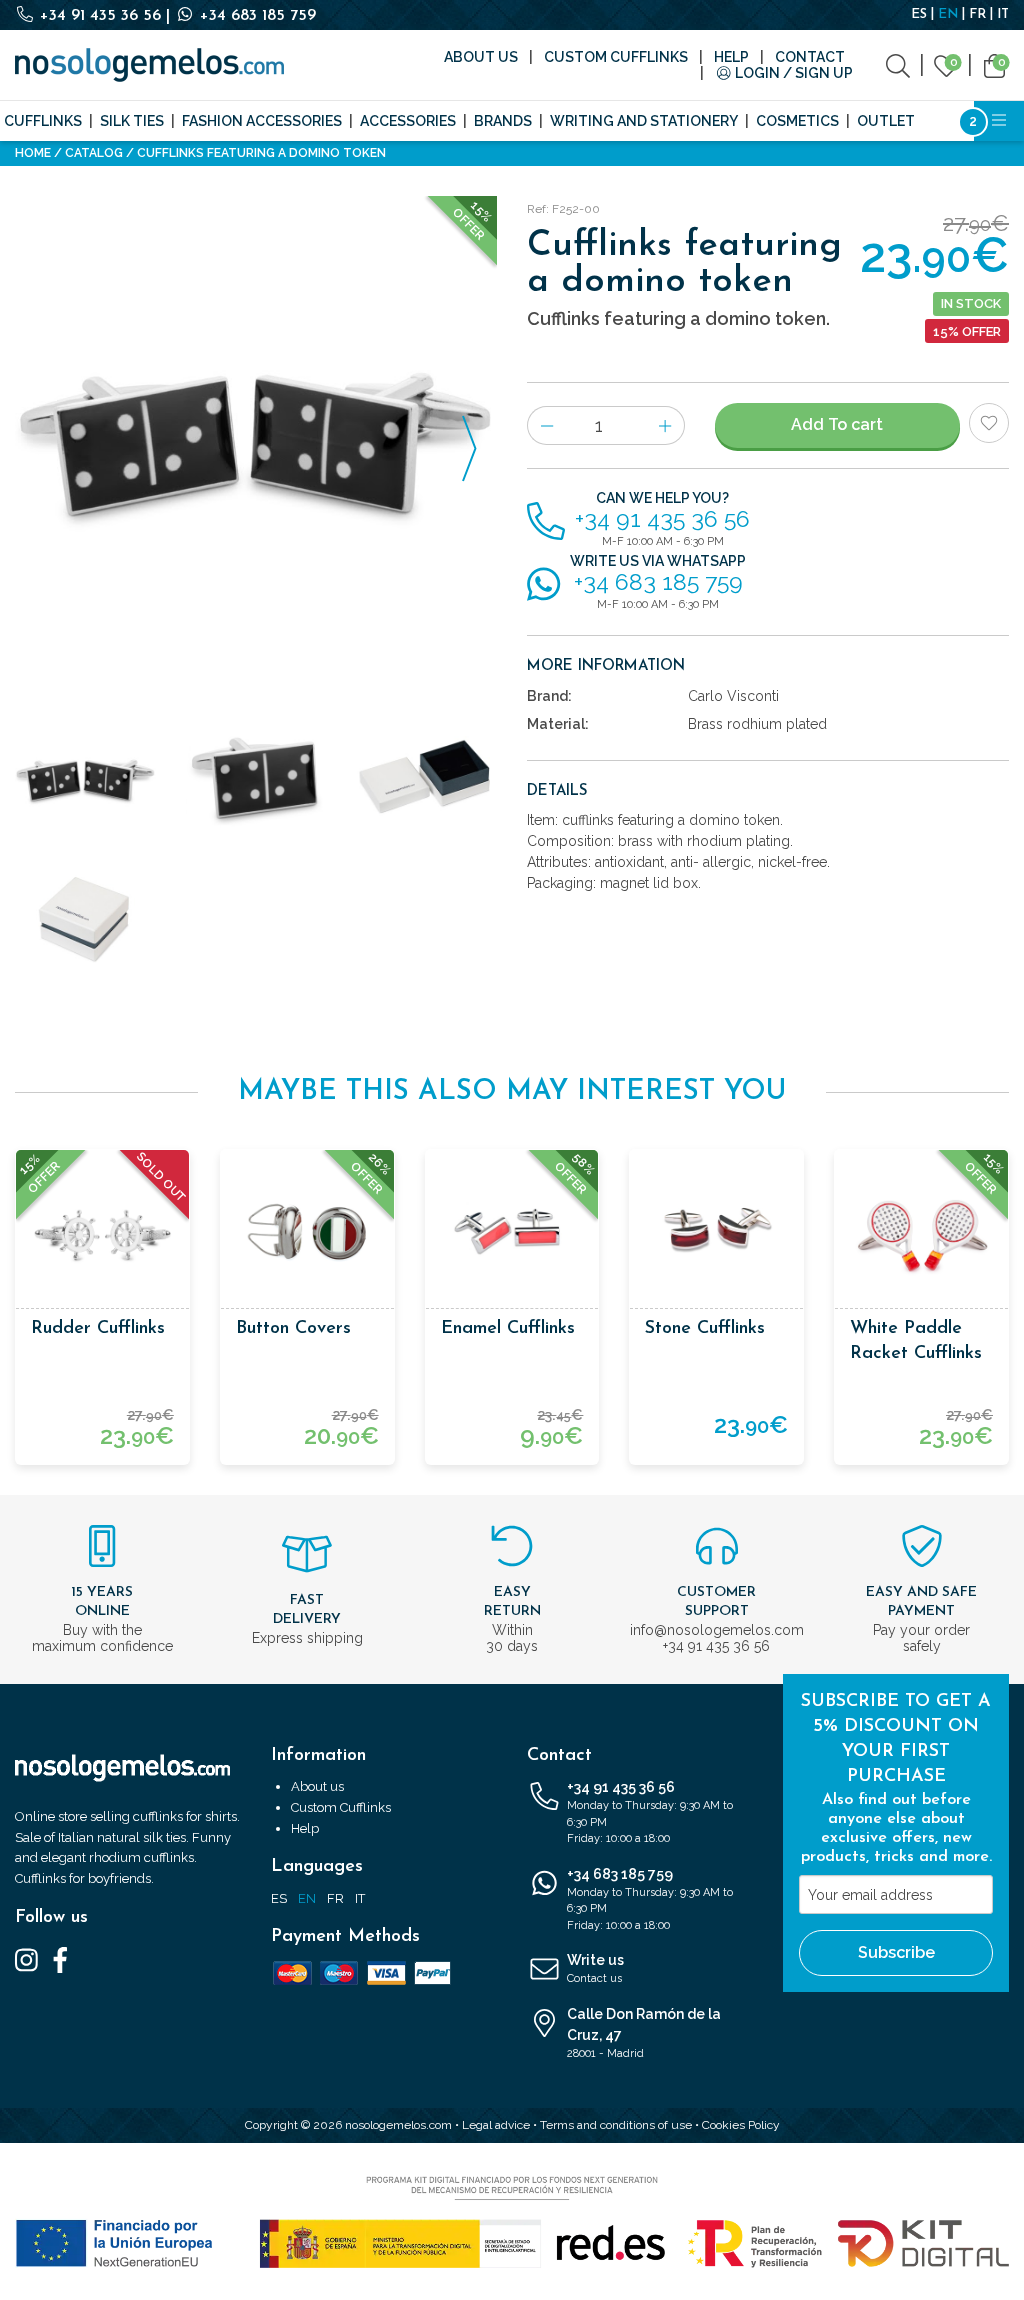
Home (33, 153)
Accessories (408, 121)
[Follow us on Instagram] (26, 1959)
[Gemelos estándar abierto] (426, 778)
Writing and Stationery (644, 121)
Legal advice (496, 2125)
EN (948, 14)
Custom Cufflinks (616, 57)
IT (1003, 14)
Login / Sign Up (792, 73)
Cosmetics (797, 121)
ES (919, 14)
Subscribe (896, 1952)
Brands (503, 121)
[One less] (546, 425)
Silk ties (132, 121)
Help (731, 57)
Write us (595, 1968)
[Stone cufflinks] (716, 1236)
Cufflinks (43, 121)
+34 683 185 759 (255, 16)
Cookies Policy (741, 2125)
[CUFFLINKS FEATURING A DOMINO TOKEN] (256, 437)
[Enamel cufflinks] (512, 1236)
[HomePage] (149, 65)
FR (977, 14)
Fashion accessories (262, 121)
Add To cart (837, 424)
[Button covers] (307, 1236)
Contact (810, 57)
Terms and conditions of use (616, 2125)
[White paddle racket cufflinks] (921, 1236)
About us (481, 57)
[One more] (665, 425)
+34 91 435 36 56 (100, 16)
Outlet (886, 121)
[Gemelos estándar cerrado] (85, 919)
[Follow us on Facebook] (60, 1959)
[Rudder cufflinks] (102, 1236)
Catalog (94, 153)
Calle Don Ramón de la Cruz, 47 (644, 2033)
